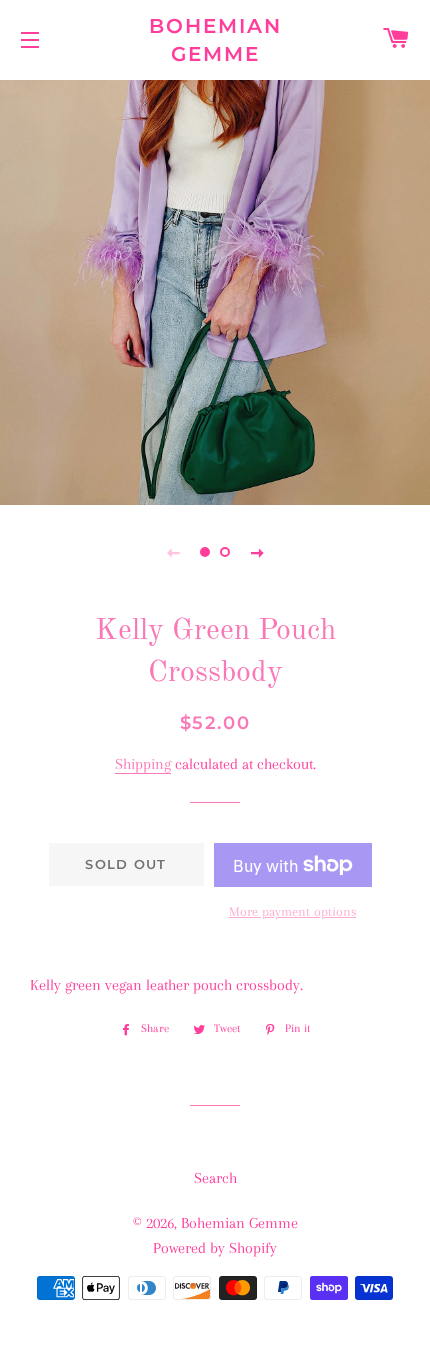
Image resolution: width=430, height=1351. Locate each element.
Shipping (143, 764)
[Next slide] (257, 552)
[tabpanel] (215, 290)
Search (215, 1178)
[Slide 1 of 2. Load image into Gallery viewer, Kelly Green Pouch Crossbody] (205, 552)
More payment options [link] (293, 911)
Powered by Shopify (215, 1248)
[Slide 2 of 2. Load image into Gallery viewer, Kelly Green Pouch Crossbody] (225, 552)
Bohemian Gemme (215, 40)
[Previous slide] (173, 552)
